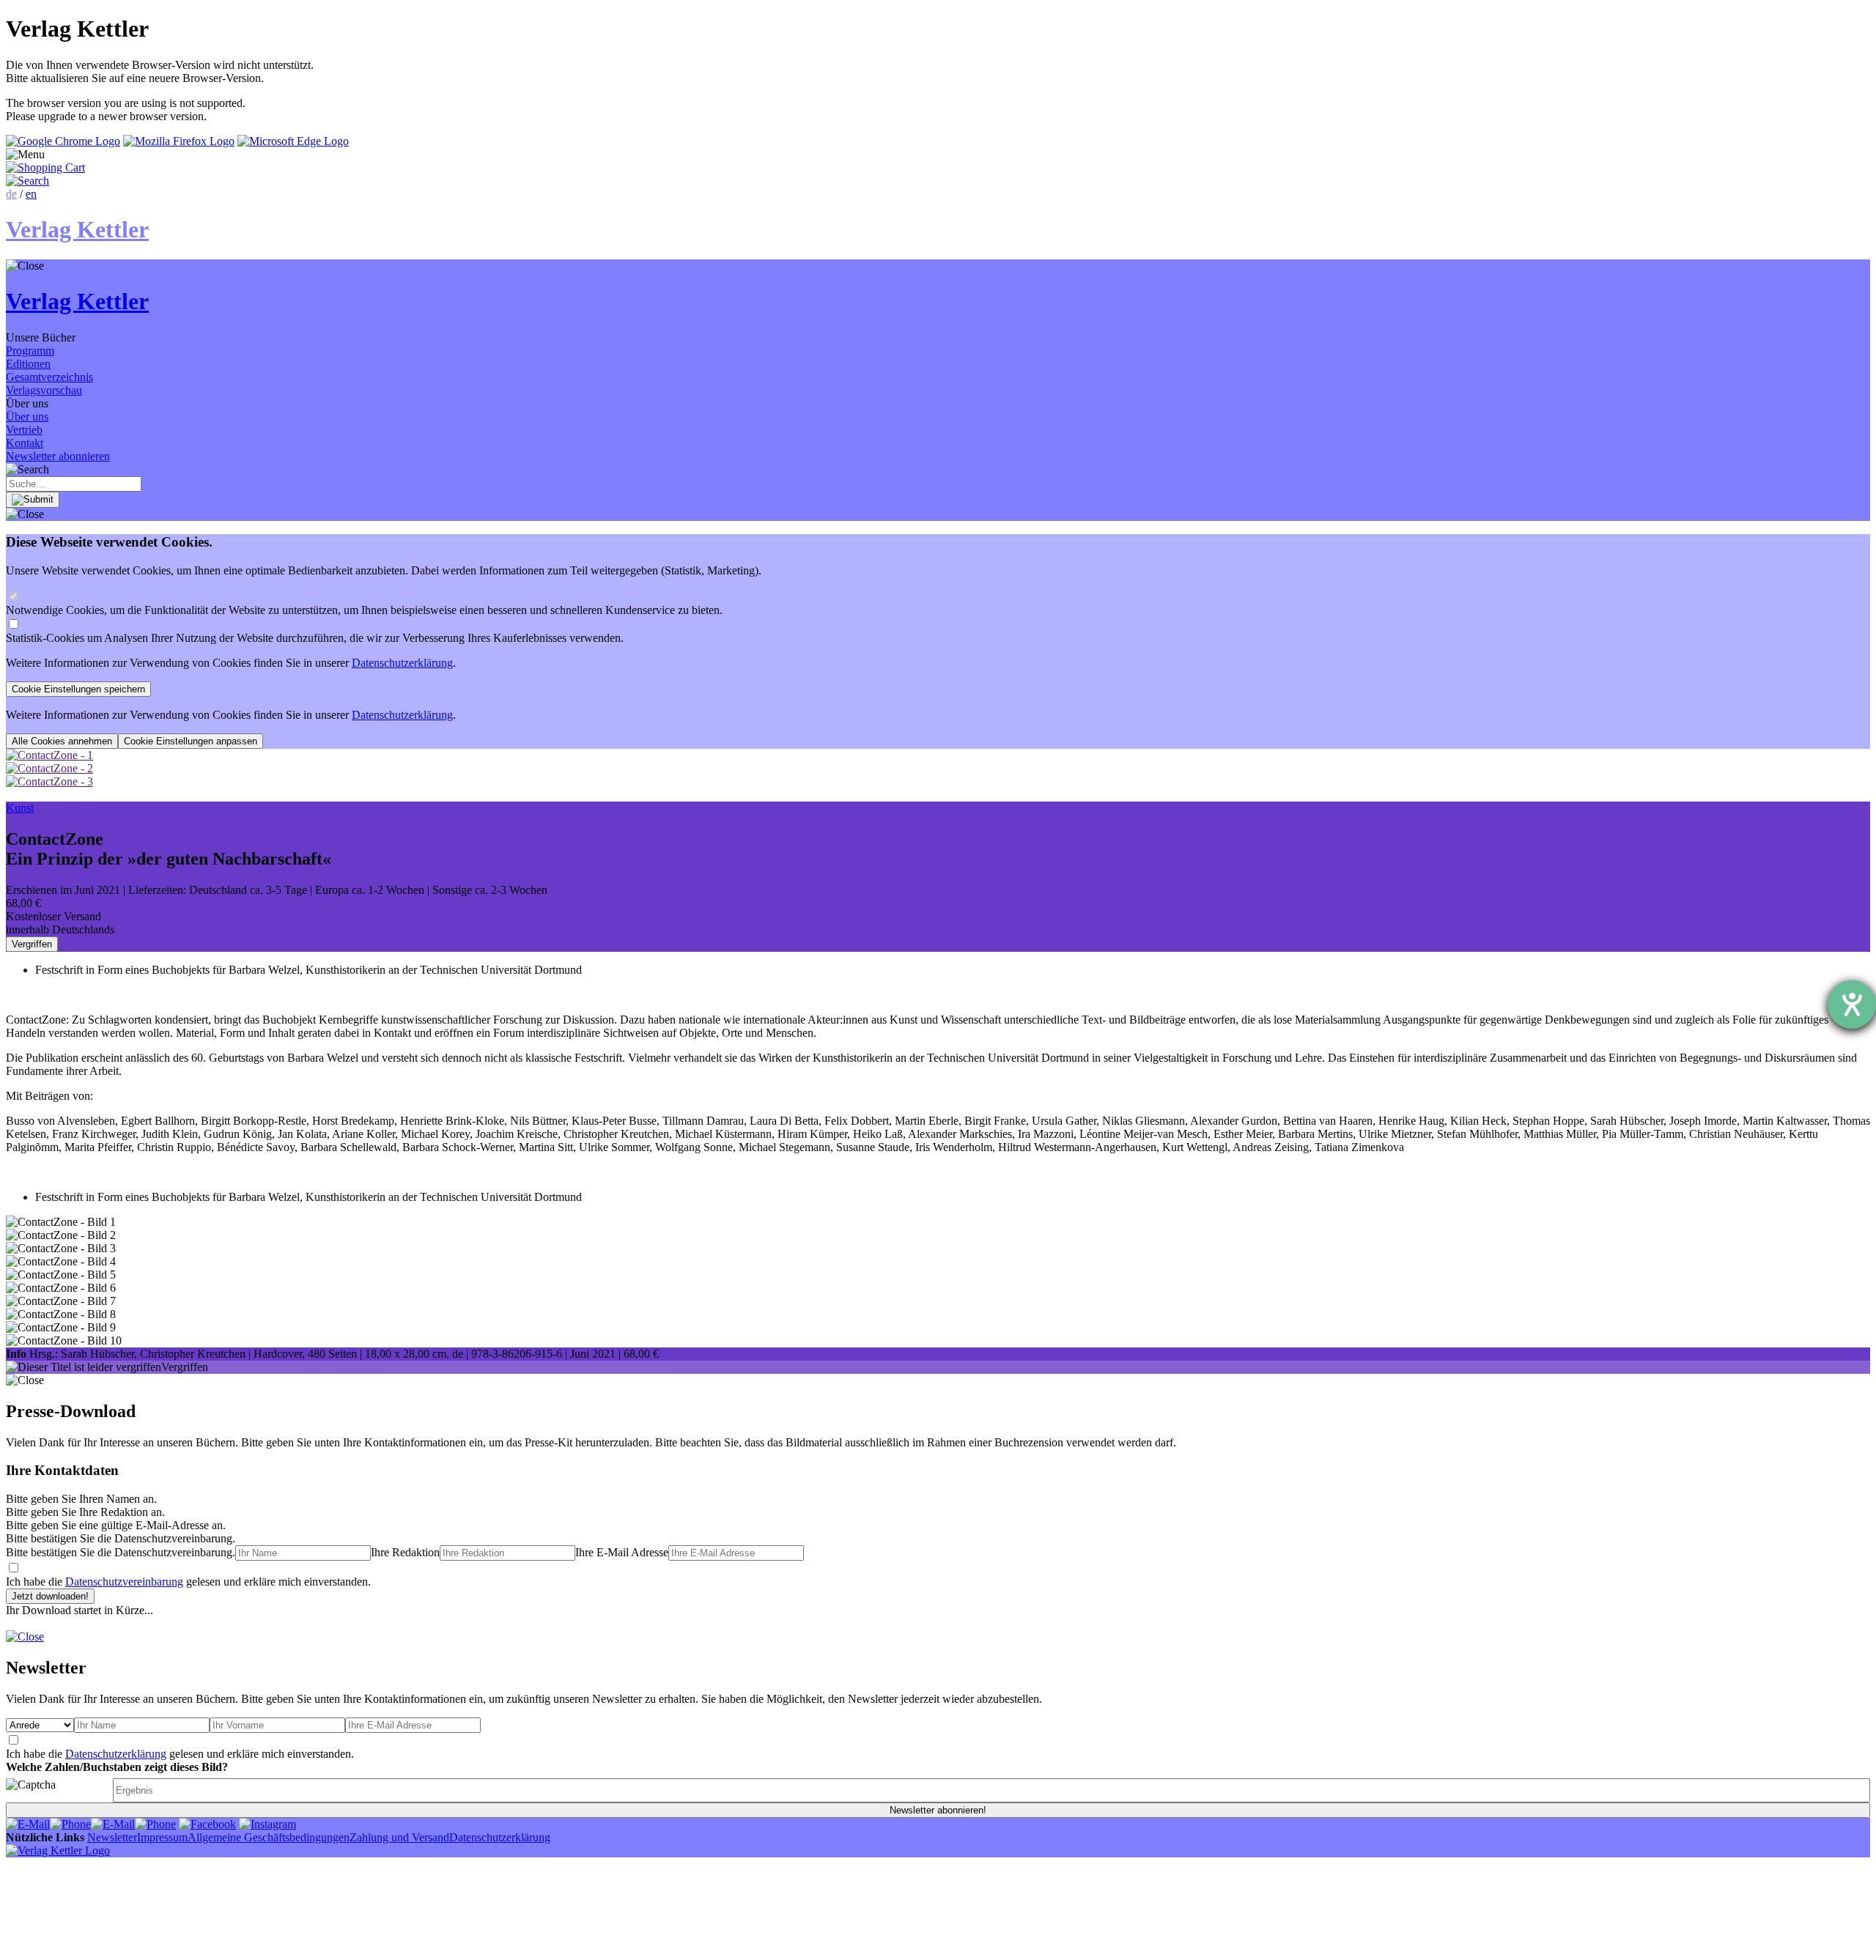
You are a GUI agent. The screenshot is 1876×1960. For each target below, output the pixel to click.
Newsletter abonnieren (58, 456)
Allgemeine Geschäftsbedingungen (269, 1837)
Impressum (162, 1837)
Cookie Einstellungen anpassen (191, 741)
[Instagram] (267, 1824)
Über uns (27, 417)
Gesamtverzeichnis (49, 377)
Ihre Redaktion (405, 1552)
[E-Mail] (28, 1824)
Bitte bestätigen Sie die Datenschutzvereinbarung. (121, 1552)
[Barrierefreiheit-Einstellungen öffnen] (1852, 1005)
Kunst (20, 808)
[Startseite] (58, 1850)
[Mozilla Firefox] (179, 141)
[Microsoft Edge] (293, 141)
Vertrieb (24, 430)
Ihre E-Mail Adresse (622, 1552)
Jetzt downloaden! (50, 1596)
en (31, 194)
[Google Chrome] (63, 141)
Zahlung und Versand (399, 1837)
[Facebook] (207, 1824)
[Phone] (70, 1824)
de (11, 194)
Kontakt (25, 443)
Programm (30, 351)
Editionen (28, 364)
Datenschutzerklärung (402, 663)
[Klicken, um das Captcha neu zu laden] (57, 1790)
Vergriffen (32, 944)
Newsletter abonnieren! (938, 1810)
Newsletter (112, 1837)
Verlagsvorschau (44, 390)
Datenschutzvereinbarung (124, 1582)
